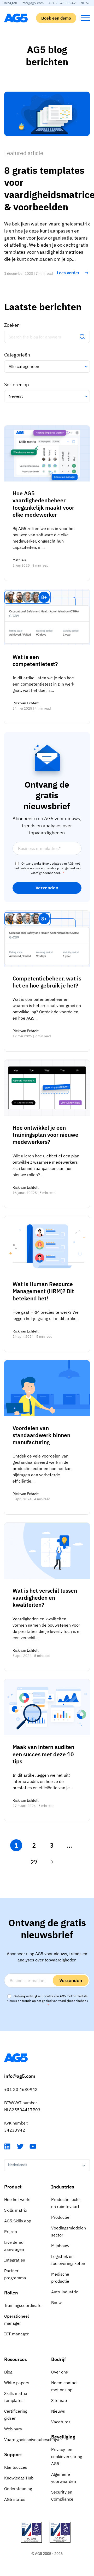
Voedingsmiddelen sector (69, 2231)
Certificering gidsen (16, 2415)
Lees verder (68, 273)
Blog (8, 2372)
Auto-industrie (65, 2292)
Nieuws (58, 2411)
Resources (16, 2359)
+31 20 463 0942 (62, 3)
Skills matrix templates (16, 2397)
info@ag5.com (33, 3)
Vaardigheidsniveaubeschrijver (23, 2440)
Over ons (60, 2372)
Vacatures (61, 2422)
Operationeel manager (16, 2320)
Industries (63, 2187)
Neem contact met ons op (64, 2386)
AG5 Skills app (18, 2221)
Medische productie (60, 2278)
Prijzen (11, 2232)
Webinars (13, 2429)
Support (13, 2455)
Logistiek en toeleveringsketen (68, 2260)
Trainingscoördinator (23, 2305)
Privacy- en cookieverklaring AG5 (67, 2456)
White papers (17, 2383)
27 (34, 1862)
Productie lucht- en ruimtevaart (66, 2203)
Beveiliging (63, 2437)
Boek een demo (56, 18)
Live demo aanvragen (14, 2246)
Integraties (15, 2260)
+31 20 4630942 (21, 2089)
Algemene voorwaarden (64, 2478)
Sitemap (59, 2400)
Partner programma (15, 2274)
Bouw (56, 2303)
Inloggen (10, 3)
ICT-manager (16, 2334)
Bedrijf (58, 2359)
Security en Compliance (62, 2495)
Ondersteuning (18, 2489)
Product (13, 2187)
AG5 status (15, 2499)
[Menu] (85, 18)
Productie (60, 2217)
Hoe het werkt (17, 2199)
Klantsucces (16, 2467)
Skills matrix (16, 2210)
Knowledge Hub (19, 2478)
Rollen (11, 2293)
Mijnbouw (60, 2246)
